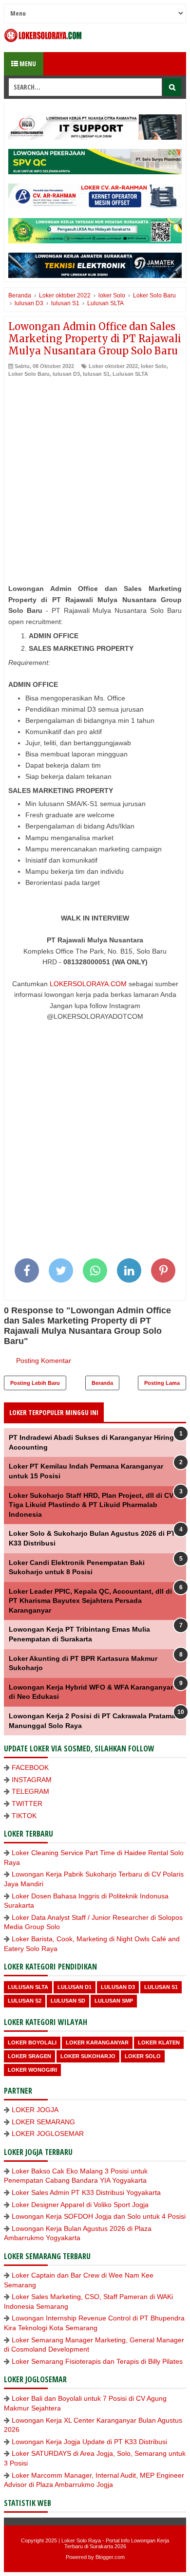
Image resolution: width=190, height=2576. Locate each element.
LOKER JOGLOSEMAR (48, 2134)
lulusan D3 (66, 374)
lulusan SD (68, 2001)
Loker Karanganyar (97, 2042)
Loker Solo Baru (29, 374)
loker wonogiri (32, 2070)
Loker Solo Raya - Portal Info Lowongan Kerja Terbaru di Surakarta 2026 (115, 2543)
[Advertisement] (95, 478)
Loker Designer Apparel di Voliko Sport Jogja (80, 2205)
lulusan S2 (25, 2001)
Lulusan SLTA (130, 374)
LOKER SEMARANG (43, 2122)
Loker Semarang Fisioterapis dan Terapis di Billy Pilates (97, 2361)
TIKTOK (24, 1816)
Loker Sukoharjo (88, 2056)
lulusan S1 (96, 374)
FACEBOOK (30, 1767)
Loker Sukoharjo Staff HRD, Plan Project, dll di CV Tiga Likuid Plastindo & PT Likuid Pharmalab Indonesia (91, 1505)
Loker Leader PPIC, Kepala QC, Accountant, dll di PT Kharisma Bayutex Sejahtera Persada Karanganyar (90, 1601)
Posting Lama (162, 1383)
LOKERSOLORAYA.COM (88, 984)
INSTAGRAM (32, 1780)
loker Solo (154, 366)
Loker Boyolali (32, 2042)
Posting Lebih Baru (35, 1383)
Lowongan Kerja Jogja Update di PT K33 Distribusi (89, 2442)
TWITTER (27, 1803)
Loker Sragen (29, 2056)
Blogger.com (110, 2557)
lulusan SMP (114, 2001)
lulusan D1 (75, 1987)
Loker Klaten (159, 2042)
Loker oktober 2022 (113, 366)
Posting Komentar (44, 1361)
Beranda (102, 1383)
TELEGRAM (30, 1791)
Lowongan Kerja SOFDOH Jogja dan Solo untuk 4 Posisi (99, 2216)
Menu (27, 64)
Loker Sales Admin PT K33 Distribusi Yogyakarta (86, 2192)
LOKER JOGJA (35, 2110)
